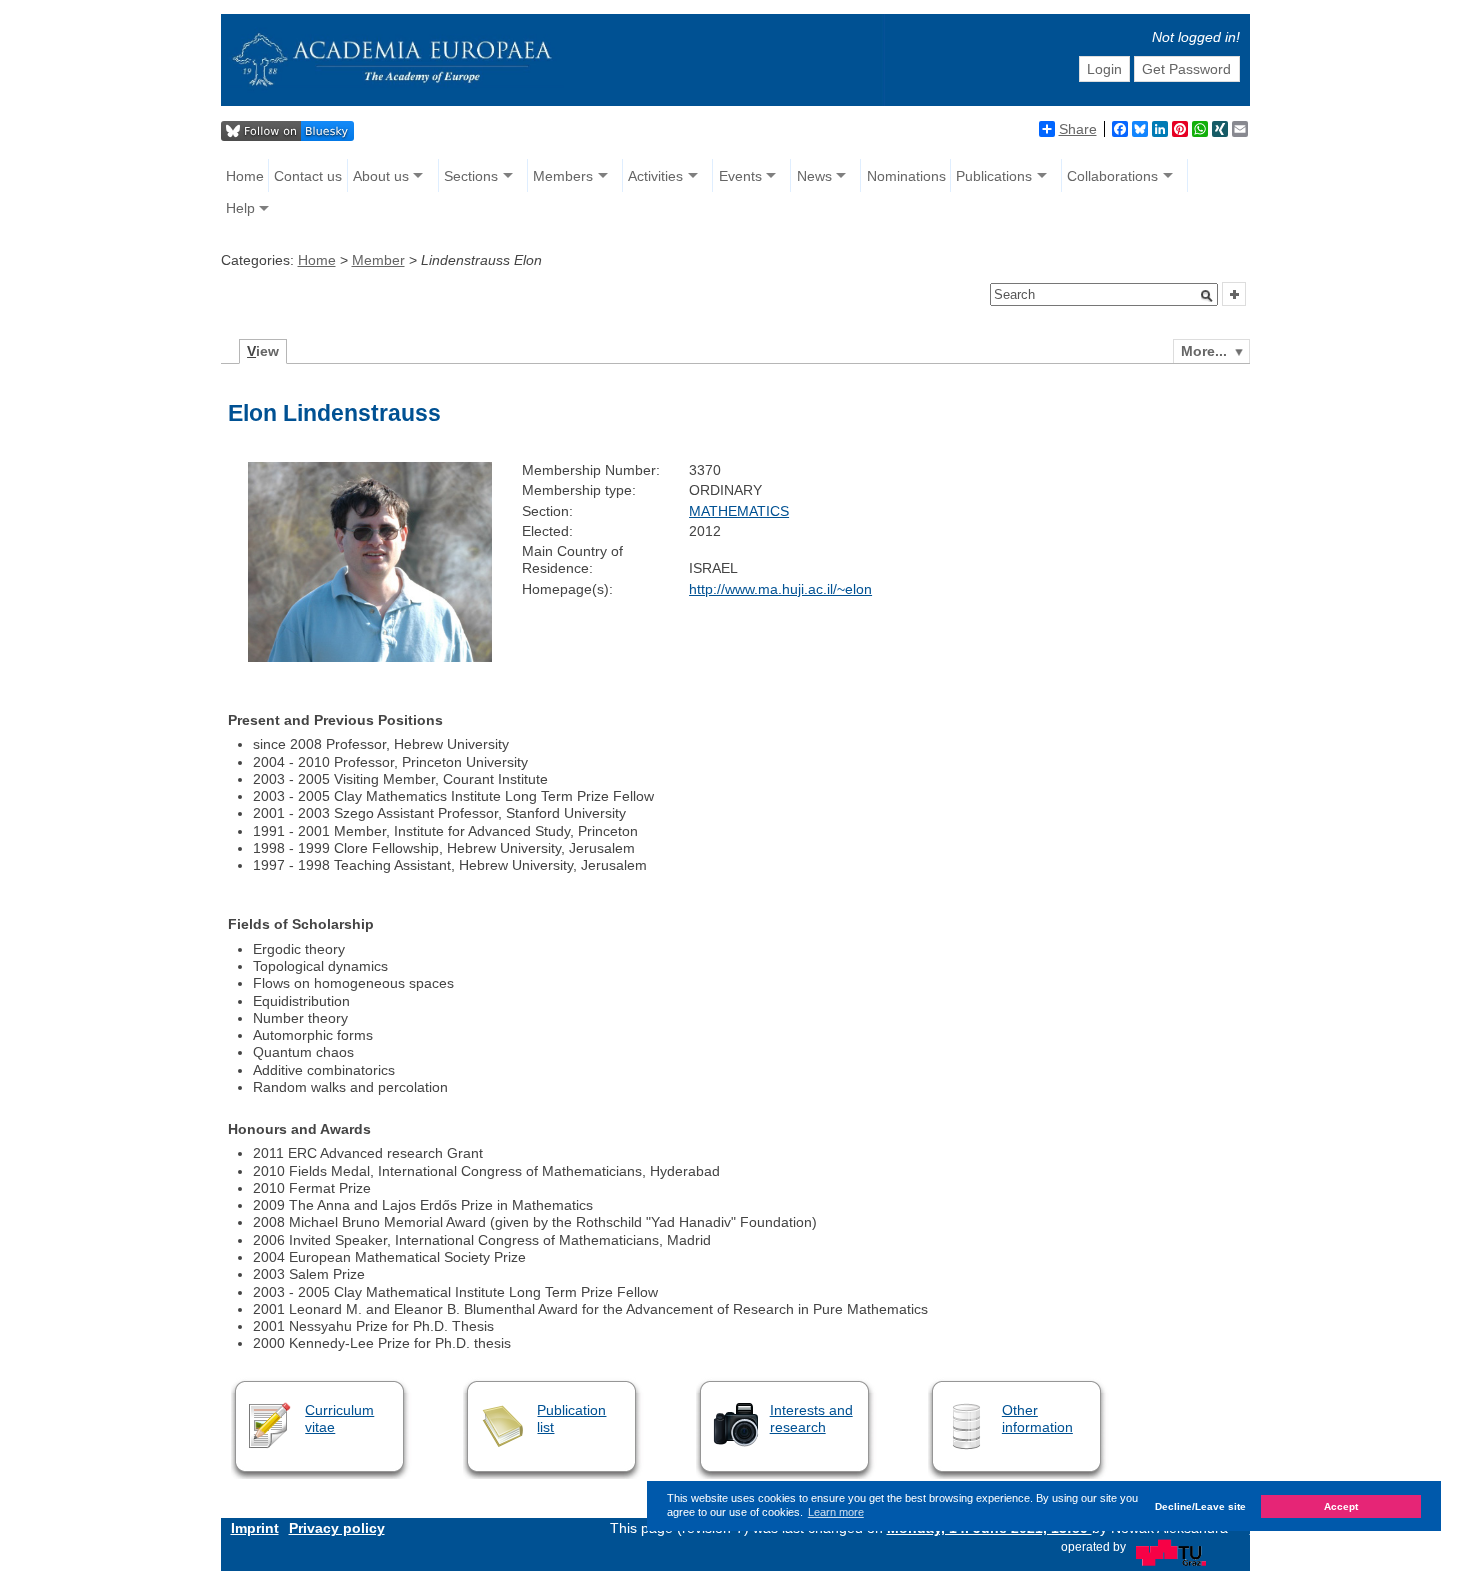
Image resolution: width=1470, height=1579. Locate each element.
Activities (655, 176)
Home (245, 176)
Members (563, 176)
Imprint (255, 1528)
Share (1078, 129)
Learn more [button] (836, 1512)
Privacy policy (337, 1528)
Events (740, 176)
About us (381, 176)
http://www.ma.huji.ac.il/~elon (780, 589)
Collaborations (1112, 176)
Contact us (308, 176)
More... (1204, 351)
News (814, 176)
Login (1104, 69)
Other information (1037, 1418)
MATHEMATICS (739, 511)
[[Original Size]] (370, 657)
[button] (1207, 296)
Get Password (1186, 69)
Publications (994, 176)
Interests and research (811, 1418)
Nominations (906, 176)
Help (240, 208)
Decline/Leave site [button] (1200, 1506)
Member (378, 260)
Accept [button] (1341, 1506)
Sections (471, 176)
